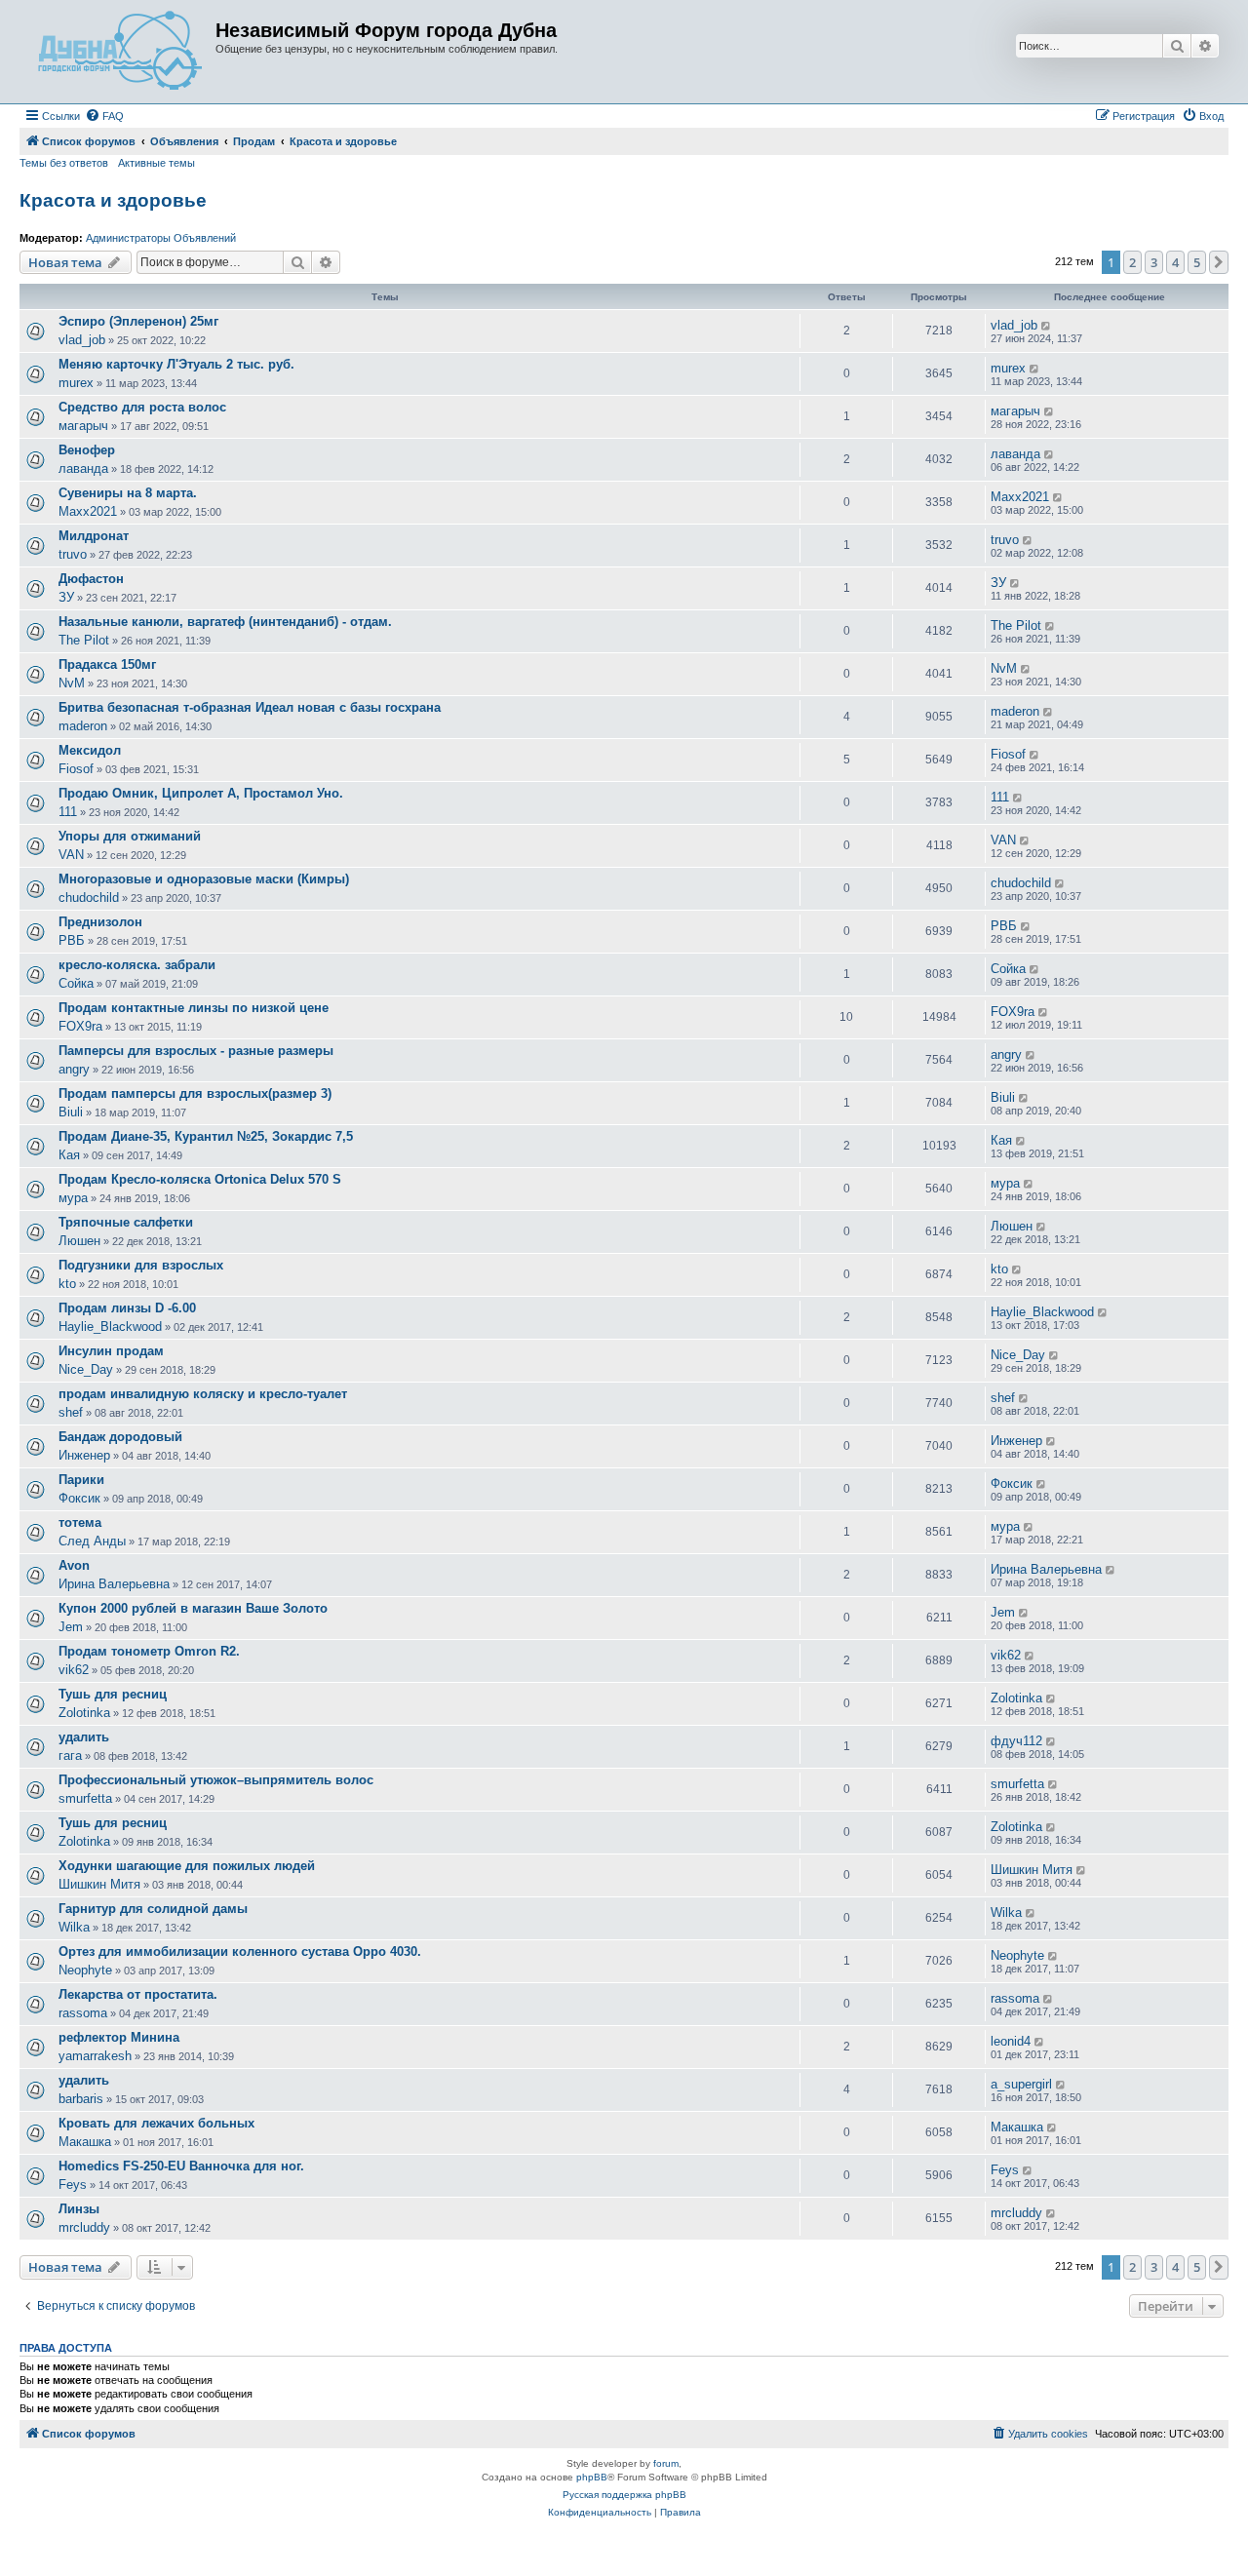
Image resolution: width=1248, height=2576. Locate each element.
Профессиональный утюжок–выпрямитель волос (216, 1780)
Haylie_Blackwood (110, 1327)
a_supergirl (1021, 2084)
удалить (84, 1737)
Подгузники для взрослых (141, 1265)
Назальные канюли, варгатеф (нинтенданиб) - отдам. (225, 622)
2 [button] (1132, 262)
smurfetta (85, 1798)
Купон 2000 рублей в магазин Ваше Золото (193, 1608)
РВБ (72, 940)
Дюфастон (91, 579)
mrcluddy (84, 2227)
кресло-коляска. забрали (137, 965)
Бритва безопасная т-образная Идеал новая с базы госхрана (250, 707)
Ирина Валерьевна (114, 1584)
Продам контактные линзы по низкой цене (194, 1008)
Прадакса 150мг (107, 664)
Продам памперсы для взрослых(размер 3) (195, 1093)
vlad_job (82, 340)
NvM (72, 683)
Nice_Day (86, 1369)
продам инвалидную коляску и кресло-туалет (203, 1394)
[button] (1219, 262)
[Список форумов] (120, 52)
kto (67, 1284)
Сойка (76, 983)
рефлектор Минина (119, 2037)
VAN (71, 855)
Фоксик (79, 1498)
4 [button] (1175, 262)
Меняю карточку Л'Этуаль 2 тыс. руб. (176, 364)
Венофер (87, 450)
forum (666, 2463)
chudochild (89, 898)
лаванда (83, 468)
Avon (74, 1565)
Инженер (84, 1455)
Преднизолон (100, 922)
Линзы (79, 2209)
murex (76, 383)
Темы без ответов (64, 163)
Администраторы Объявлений (161, 238)
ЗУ (66, 597)
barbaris (81, 2099)
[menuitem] (104, 116)
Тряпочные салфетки (126, 1222)
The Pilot (84, 640)
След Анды (92, 1541)
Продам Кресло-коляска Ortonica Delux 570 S (200, 1179)
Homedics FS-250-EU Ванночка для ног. (181, 2166)
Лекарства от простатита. (138, 1994)
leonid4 (1011, 2041)
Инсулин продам (111, 1351)
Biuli (71, 1112)
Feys (73, 2185)
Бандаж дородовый (120, 1437)
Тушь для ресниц (113, 1694)
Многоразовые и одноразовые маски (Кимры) (204, 879)
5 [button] (1197, 262)
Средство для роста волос (142, 407)
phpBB (592, 2477)
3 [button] (1154, 262)
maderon (83, 726)
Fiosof (76, 769)
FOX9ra (80, 1026)
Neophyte (85, 1970)
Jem (71, 1627)
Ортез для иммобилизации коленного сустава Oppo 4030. (240, 1952)
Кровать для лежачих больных (156, 2123)
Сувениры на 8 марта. (128, 493)
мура (73, 1198)
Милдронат (94, 536)
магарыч (83, 426)
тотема (80, 1522)
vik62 (74, 1670)
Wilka (74, 1927)
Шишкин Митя (99, 1884)
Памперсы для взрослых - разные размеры (196, 1051)
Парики (81, 1480)
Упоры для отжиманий (130, 836)
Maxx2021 (88, 511)
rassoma (83, 2013)
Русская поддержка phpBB (624, 2495)
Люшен (79, 1241)
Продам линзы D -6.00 (127, 1308)
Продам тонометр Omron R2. (149, 1651)
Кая (69, 1155)
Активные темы (156, 163)
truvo (73, 554)
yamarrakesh (95, 2056)
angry (74, 1069)
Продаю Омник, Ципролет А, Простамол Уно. (201, 793)
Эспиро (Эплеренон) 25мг (138, 321)
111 (68, 812)
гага (70, 1756)
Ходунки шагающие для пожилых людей (187, 1866)
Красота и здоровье (113, 200)
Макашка (85, 2142)
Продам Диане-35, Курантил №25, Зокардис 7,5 (206, 1136)
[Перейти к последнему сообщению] (1047, 326)
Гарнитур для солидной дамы (153, 1909)
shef (71, 1412)
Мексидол (90, 750)
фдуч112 (1016, 1741)
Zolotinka (84, 1713)
